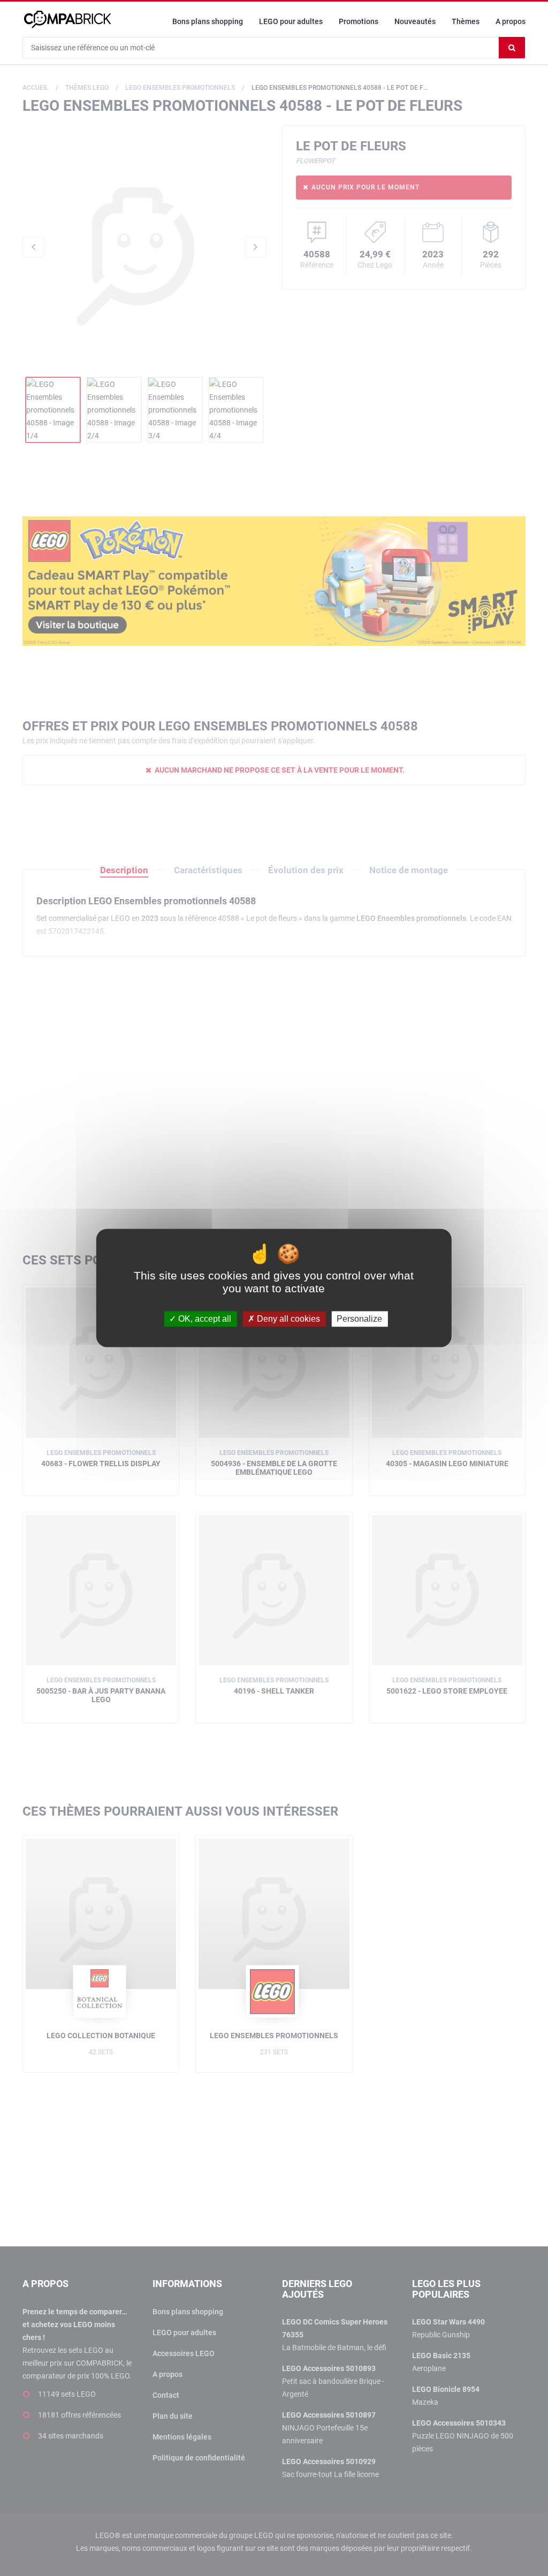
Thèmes (466, 21)
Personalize (359, 1319)
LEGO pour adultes (291, 21)
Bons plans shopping (208, 21)
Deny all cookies (287, 1319)
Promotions (359, 21)
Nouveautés (415, 21)
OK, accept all (204, 1319)
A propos (511, 21)
